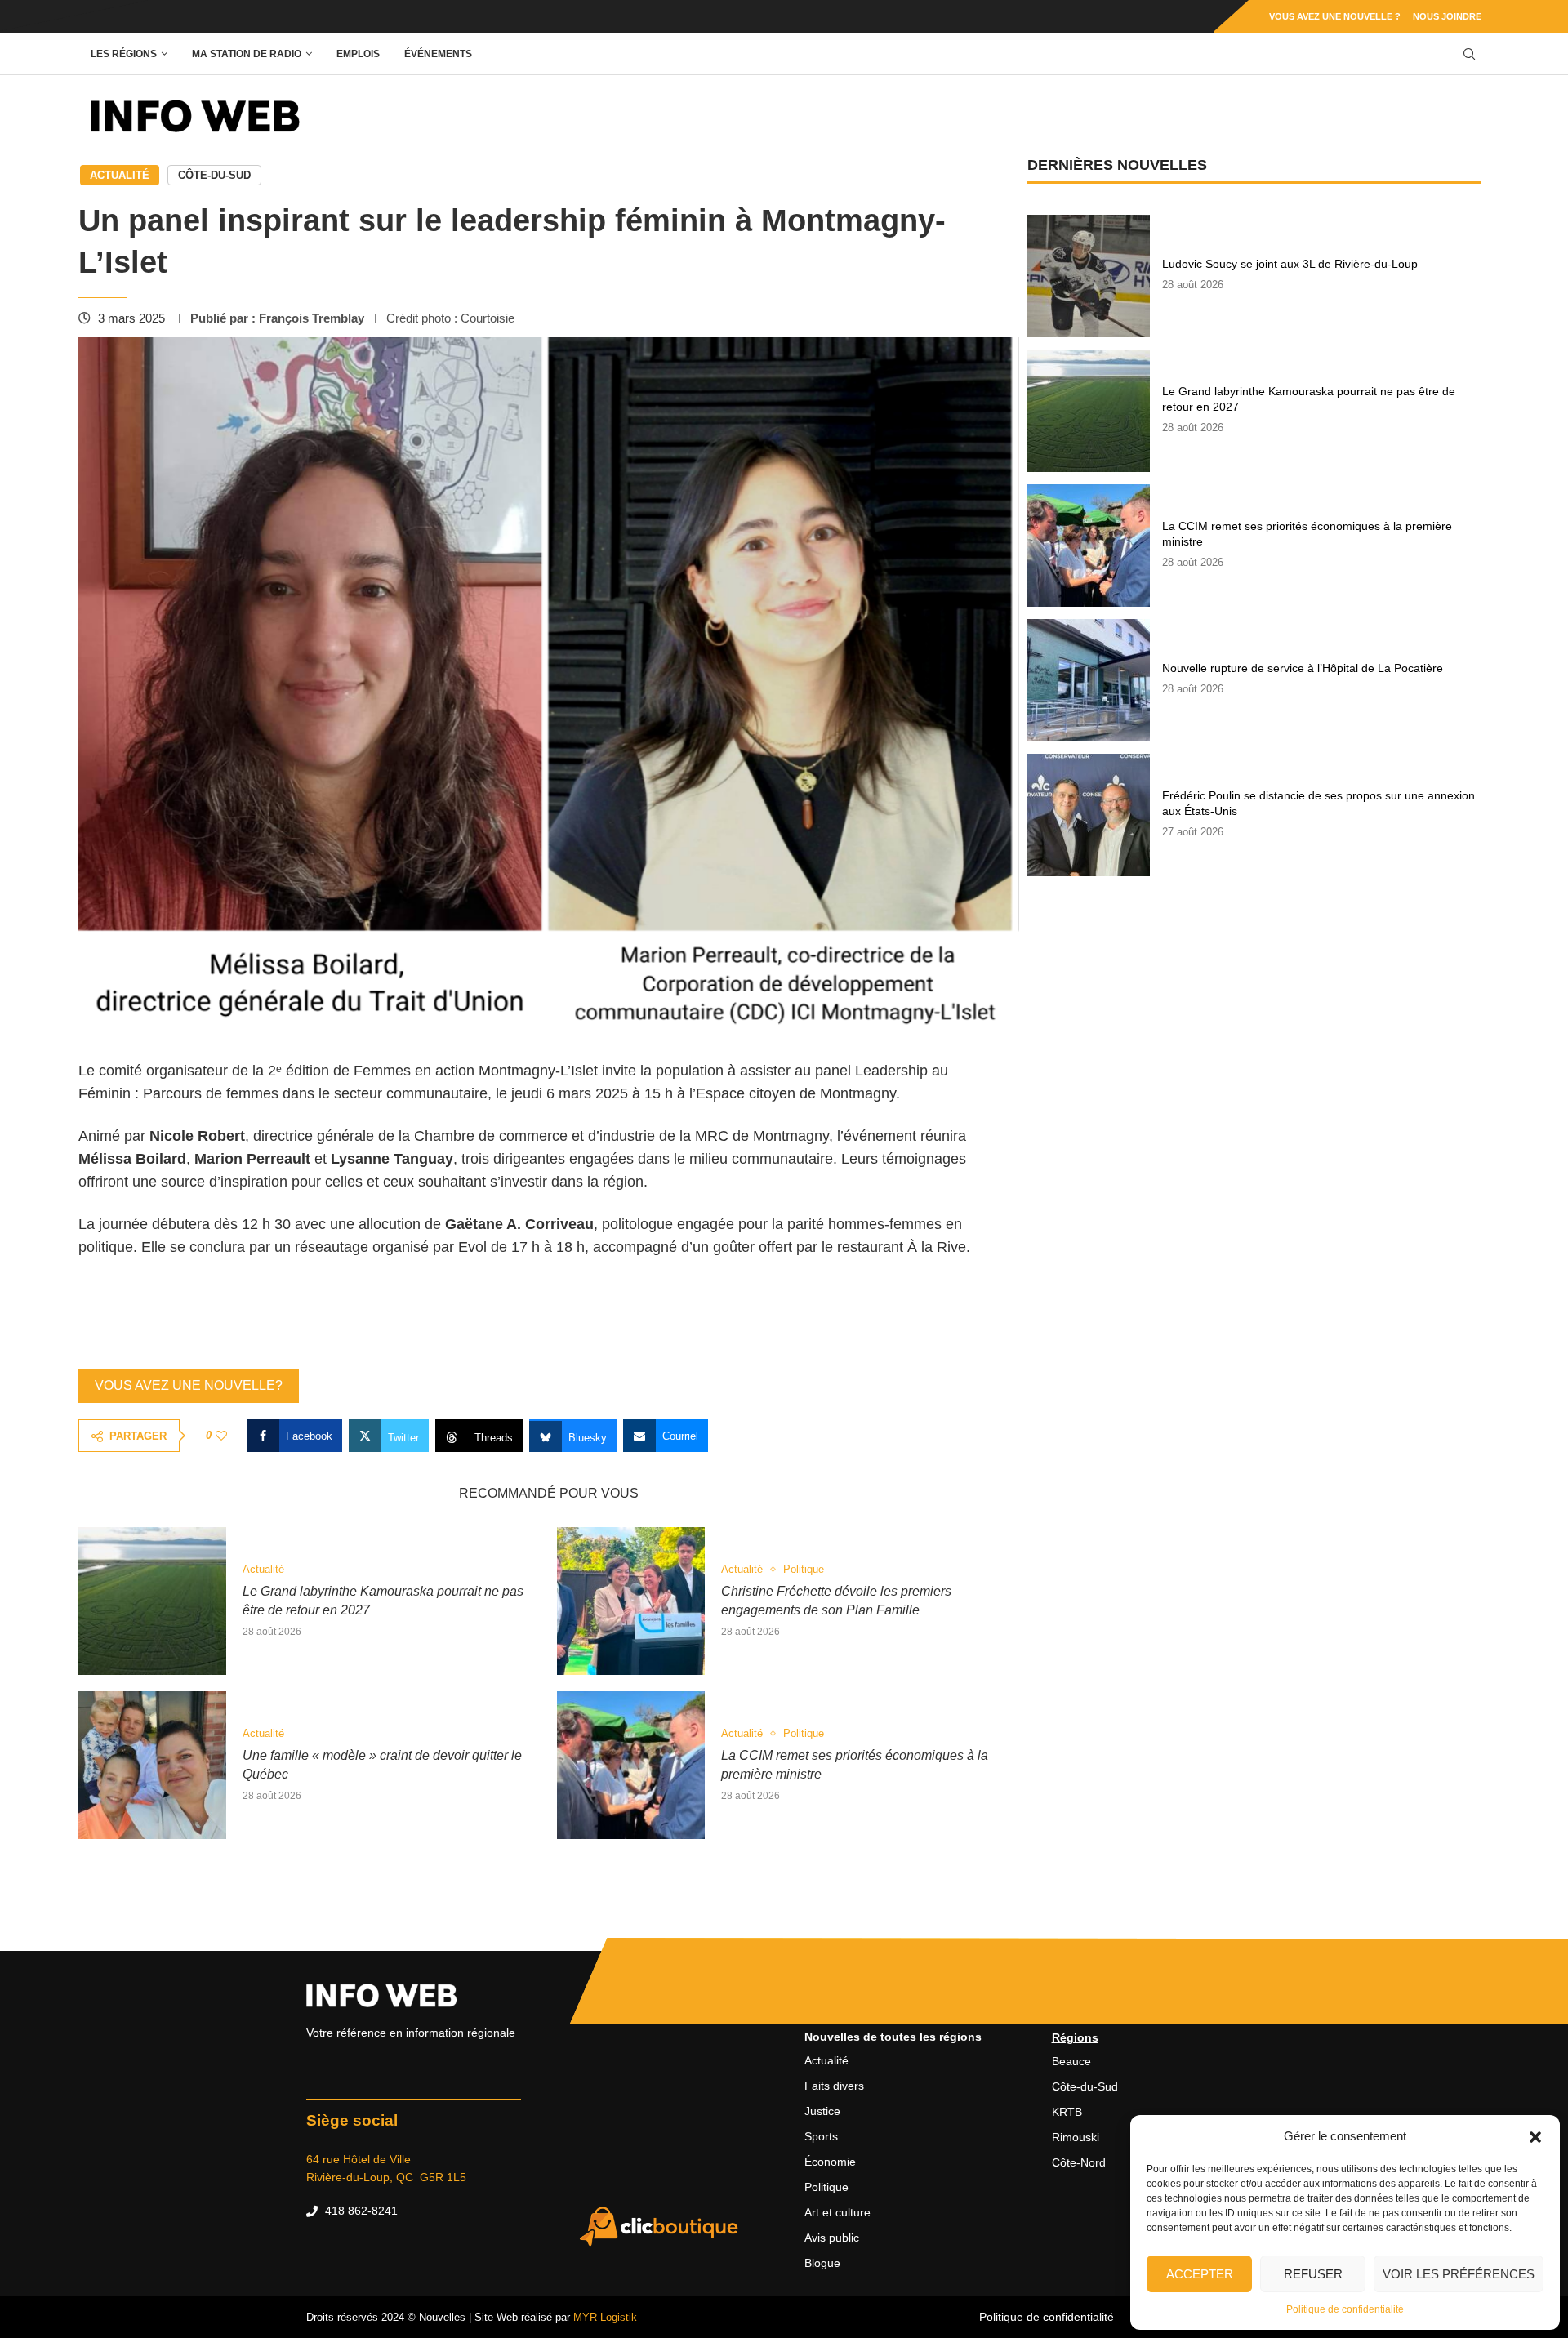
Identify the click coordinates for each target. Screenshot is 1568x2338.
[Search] (1469, 54)
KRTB (1067, 2112)
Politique (826, 2187)
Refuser (1313, 2274)
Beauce (1071, 2061)
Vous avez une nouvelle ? (1335, 16)
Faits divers (834, 2086)
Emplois (358, 54)
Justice (822, 2111)
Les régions (124, 54)
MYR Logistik (605, 2317)
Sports (821, 2136)
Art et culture (837, 2212)
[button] (1535, 2136)
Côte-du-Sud (214, 175)
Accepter (1200, 2274)
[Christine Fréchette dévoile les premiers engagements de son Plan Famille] (631, 1601)
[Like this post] (221, 1436)
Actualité (120, 175)
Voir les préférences (1459, 2274)
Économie (830, 2162)
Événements (438, 54)
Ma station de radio (247, 54)
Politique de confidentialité (1345, 2309)
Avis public (832, 2238)
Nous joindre (1447, 16)
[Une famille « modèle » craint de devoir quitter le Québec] (152, 1765)
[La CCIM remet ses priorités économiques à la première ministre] (631, 1765)
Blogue (822, 2263)
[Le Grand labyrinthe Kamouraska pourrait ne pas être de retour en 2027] (152, 1601)
